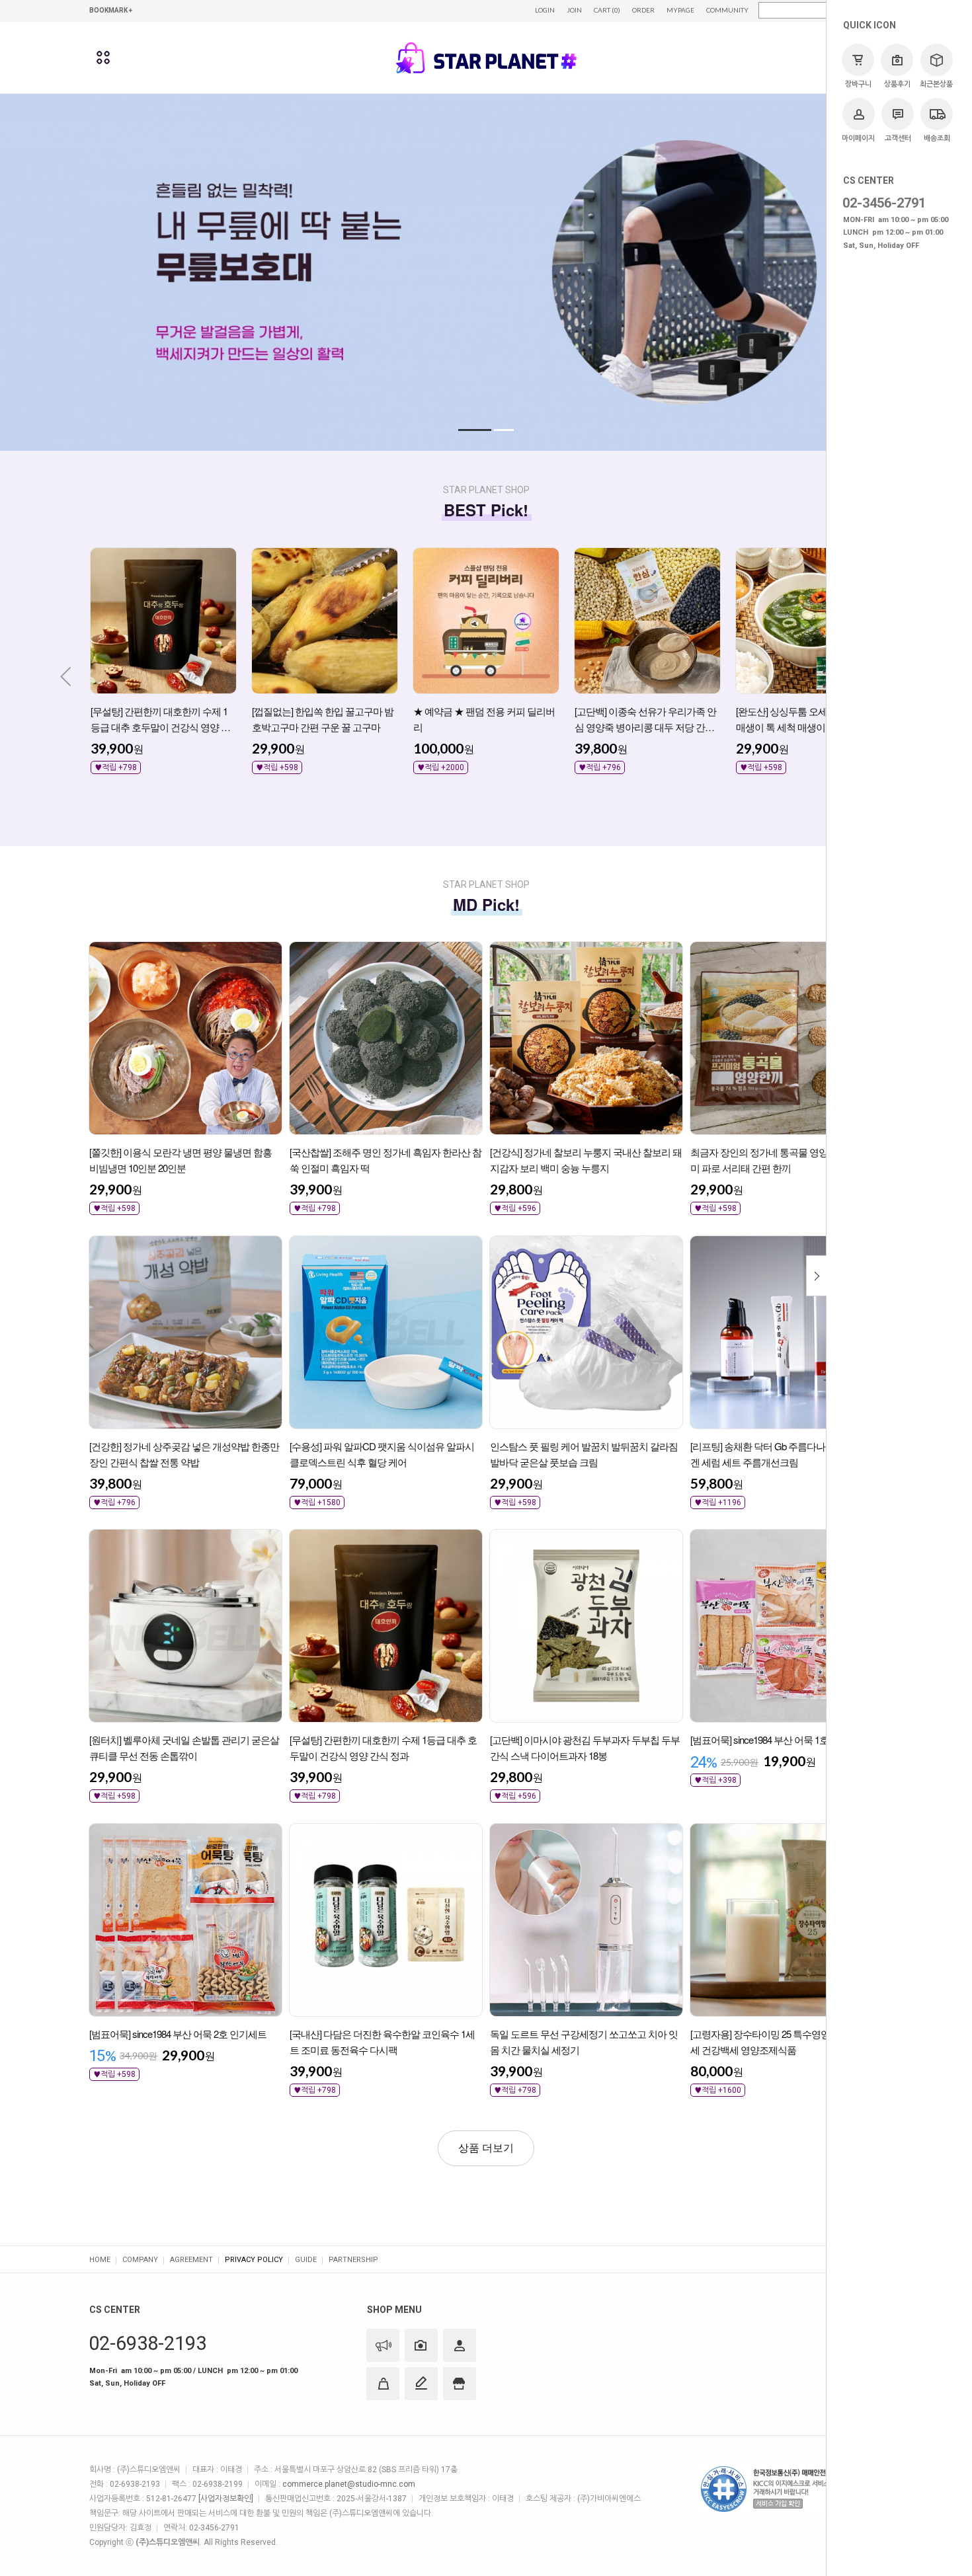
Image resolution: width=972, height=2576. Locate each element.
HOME (100, 2260)
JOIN (574, 10)
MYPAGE (680, 10)
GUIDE (306, 2260)
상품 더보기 (486, 2148)
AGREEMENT (191, 2260)
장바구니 (858, 84)
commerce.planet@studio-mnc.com (349, 2484)
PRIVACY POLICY (254, 2260)
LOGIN (545, 10)
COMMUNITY (727, 10)
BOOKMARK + (111, 10)
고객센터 (898, 138)
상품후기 (897, 84)
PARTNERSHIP (353, 2260)
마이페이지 (858, 138)
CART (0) (607, 10)
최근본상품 (936, 84)
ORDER (643, 10)
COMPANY (140, 2260)
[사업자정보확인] (226, 2499)
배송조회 (937, 138)
